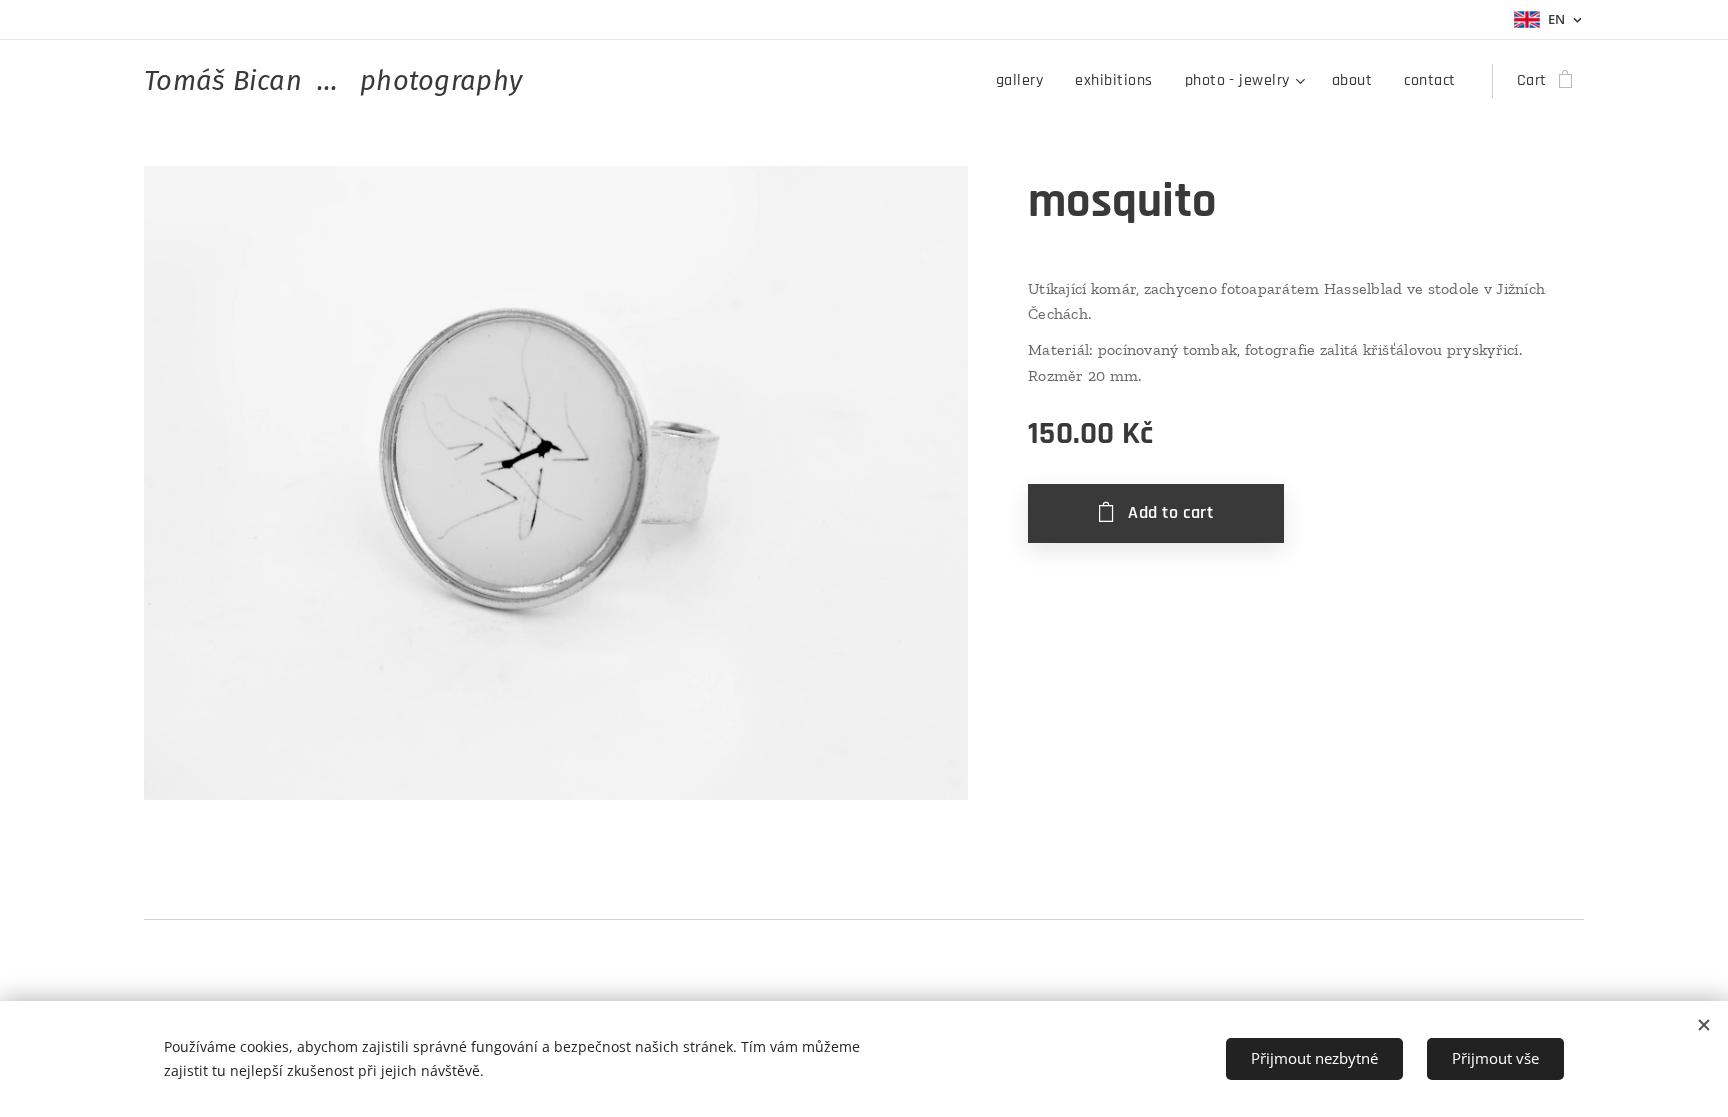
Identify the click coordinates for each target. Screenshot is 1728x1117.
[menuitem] (1025, 81)
